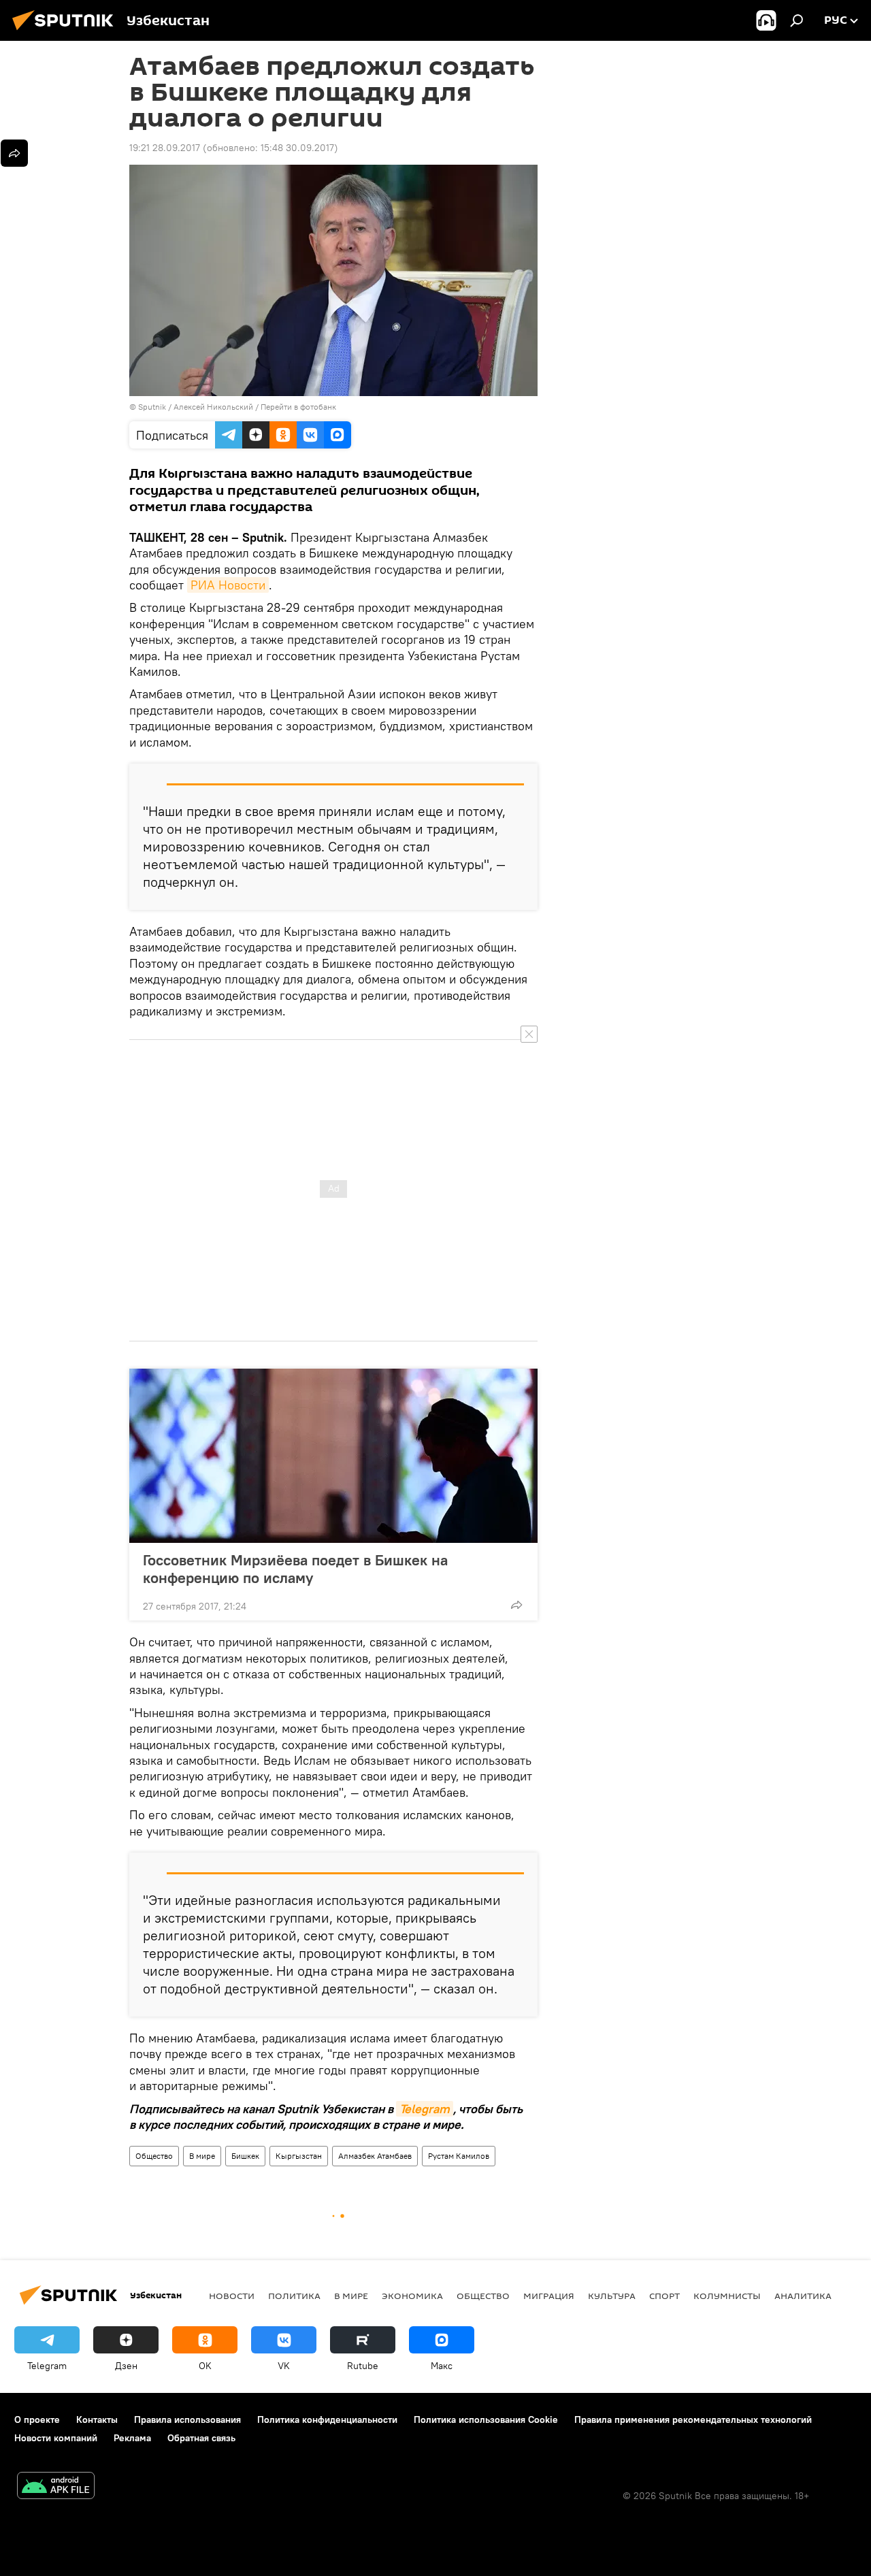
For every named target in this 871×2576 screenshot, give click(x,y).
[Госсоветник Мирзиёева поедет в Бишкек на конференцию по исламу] (333, 1456)
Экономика (412, 2296)
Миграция (549, 2296)
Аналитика (803, 2296)
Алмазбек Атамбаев (375, 2156)
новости (232, 2296)
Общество (154, 2156)
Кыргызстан (299, 2156)
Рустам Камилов (459, 2156)
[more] (516, 1605)
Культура (612, 2296)
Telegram (425, 2109)
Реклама (132, 2438)
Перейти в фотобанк (298, 407)
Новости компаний (56, 2438)
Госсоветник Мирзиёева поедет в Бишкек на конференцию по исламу (295, 1569)
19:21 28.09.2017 (165, 148)
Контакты (97, 2419)
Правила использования (187, 2419)
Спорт (664, 2296)
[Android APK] (56, 2487)
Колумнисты (727, 2296)
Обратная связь (201, 2438)
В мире (202, 2156)
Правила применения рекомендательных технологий (693, 2419)
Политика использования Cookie (486, 2419)
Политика (294, 2296)
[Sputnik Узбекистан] (67, 32)
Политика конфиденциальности (327, 2419)
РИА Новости (228, 585)
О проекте (37, 2419)
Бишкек (245, 2156)
